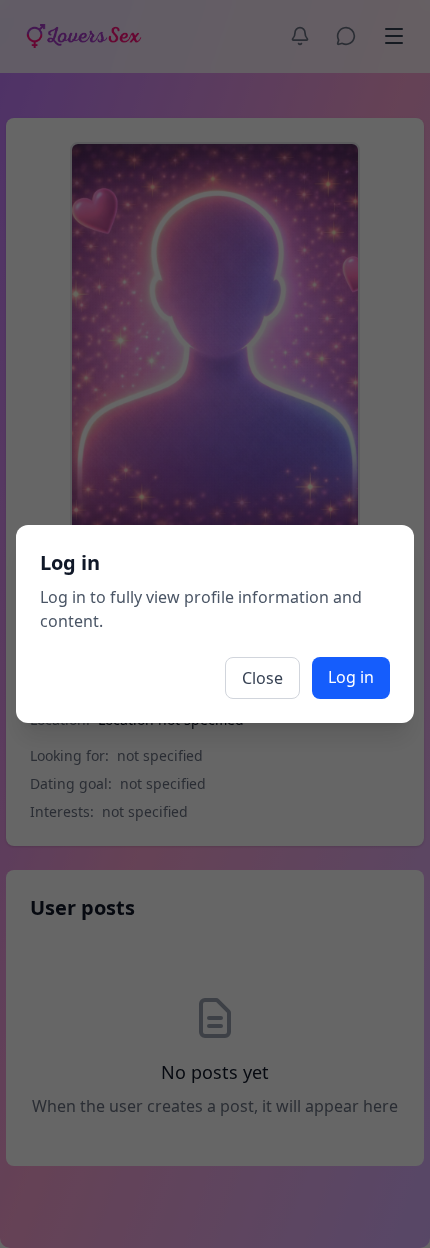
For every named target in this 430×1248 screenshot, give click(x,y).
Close (262, 678)
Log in (351, 677)
